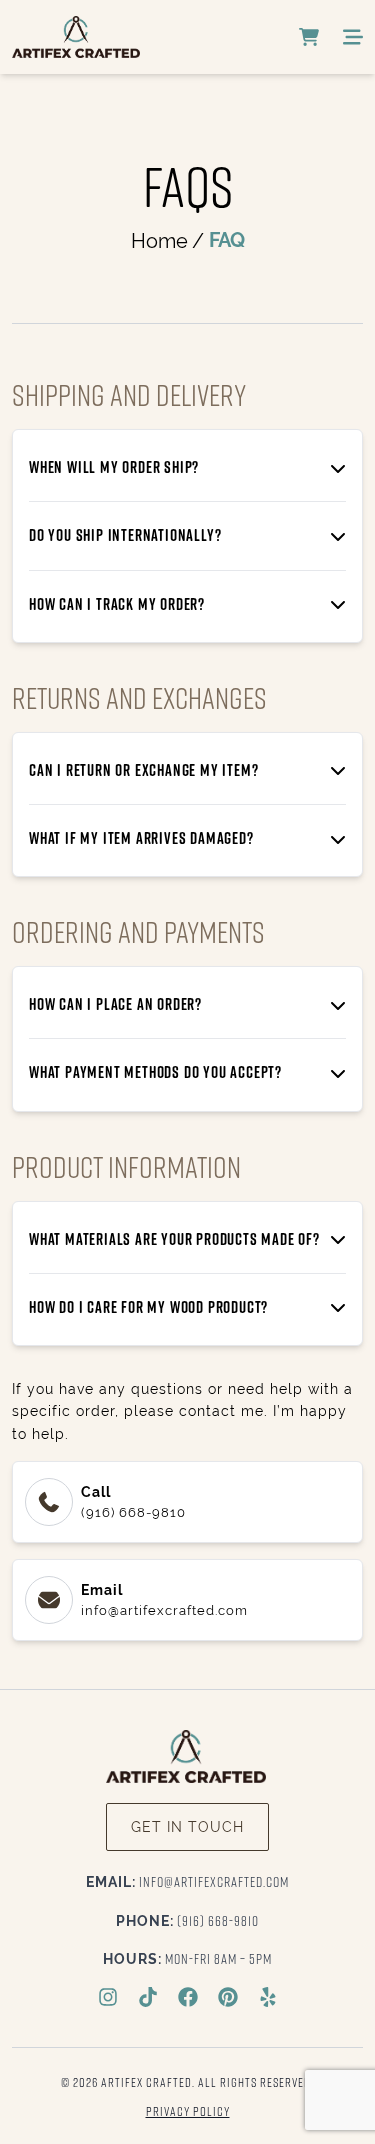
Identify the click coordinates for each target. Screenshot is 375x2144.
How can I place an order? (115, 1004)
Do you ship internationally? (125, 535)
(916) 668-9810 (187, 1920)
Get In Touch (187, 1827)
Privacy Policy (188, 2110)
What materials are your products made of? (174, 1239)
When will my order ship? (114, 467)
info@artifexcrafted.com (187, 1881)
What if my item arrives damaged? (141, 838)
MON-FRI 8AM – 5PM (187, 1958)
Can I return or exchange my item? (143, 770)
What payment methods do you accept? (155, 1072)
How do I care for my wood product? (148, 1307)
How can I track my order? (117, 604)
